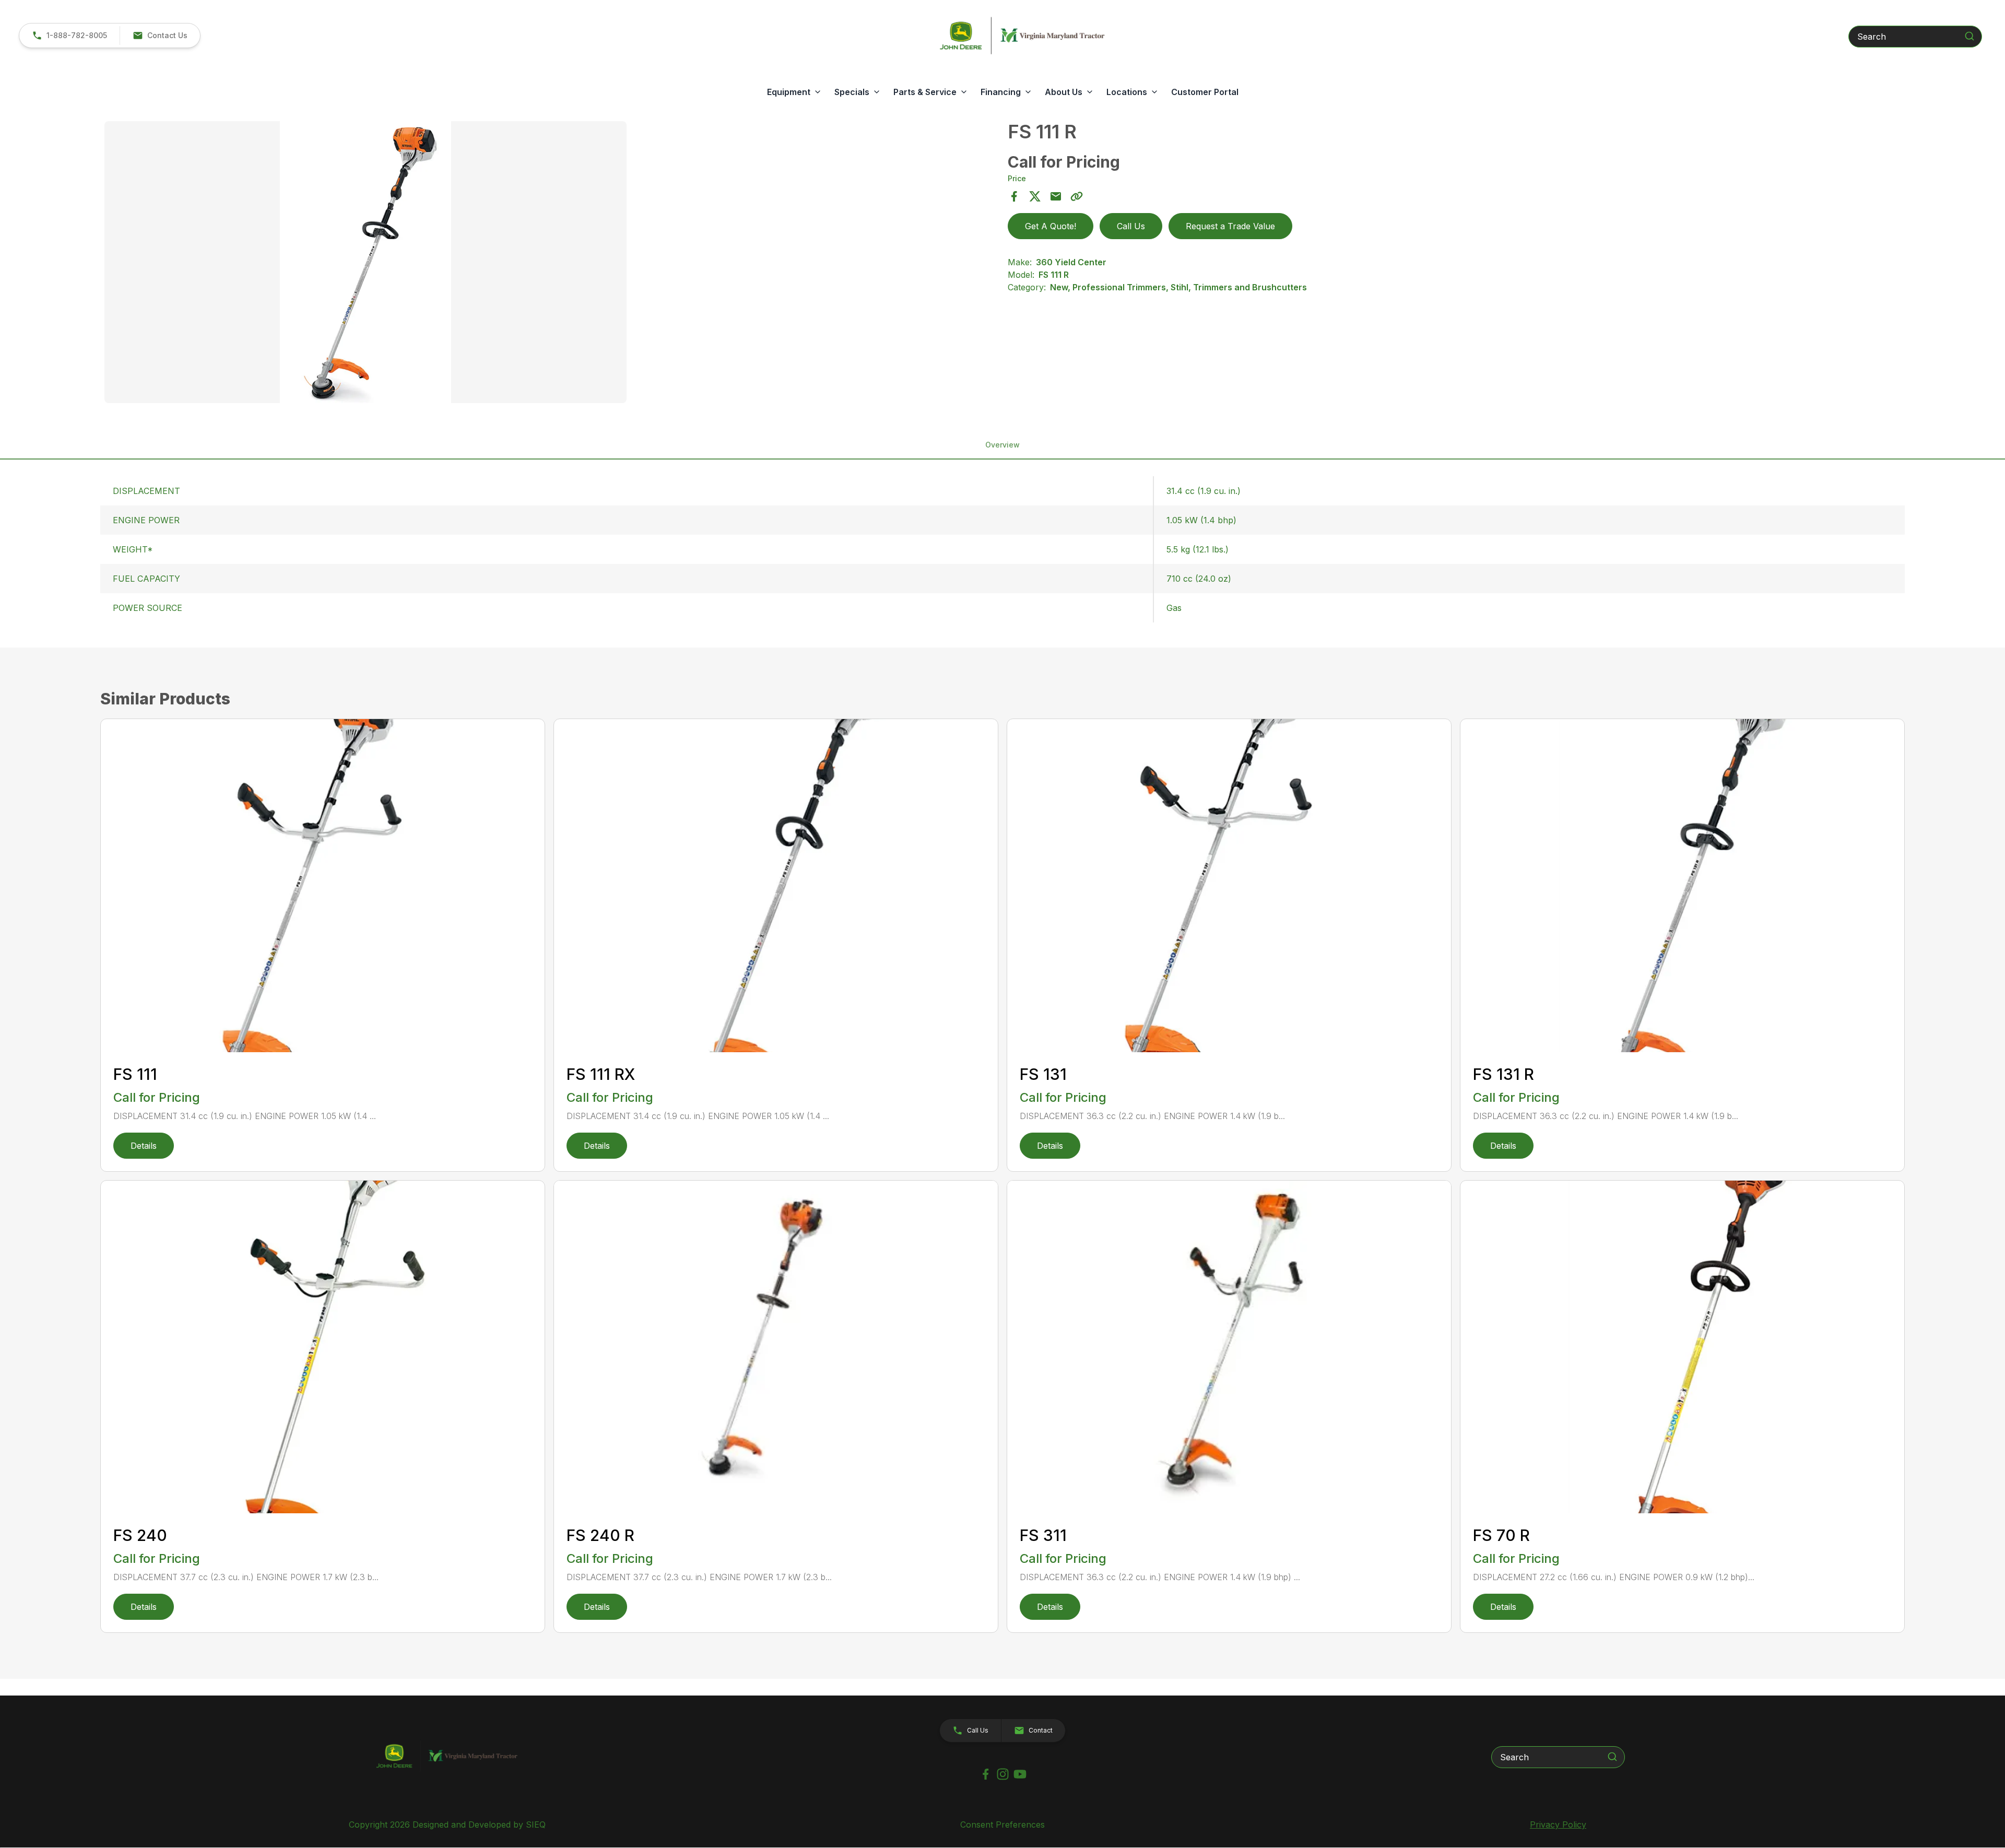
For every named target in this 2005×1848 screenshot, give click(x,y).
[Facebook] (986, 1774)
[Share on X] (1035, 196)
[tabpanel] (551, 264)
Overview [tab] (1002, 445)
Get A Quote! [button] (1051, 226)
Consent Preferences (1002, 1825)
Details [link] (144, 1146)
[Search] (1969, 36)
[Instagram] (1003, 1774)
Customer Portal (1205, 92)
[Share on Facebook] (1014, 196)
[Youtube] (1020, 1774)
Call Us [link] (1131, 226)
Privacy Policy (1558, 1825)
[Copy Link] (1077, 196)
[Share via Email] (1056, 196)
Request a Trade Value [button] (1230, 226)
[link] (69, 36)
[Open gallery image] (365, 262)
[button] (160, 36)
